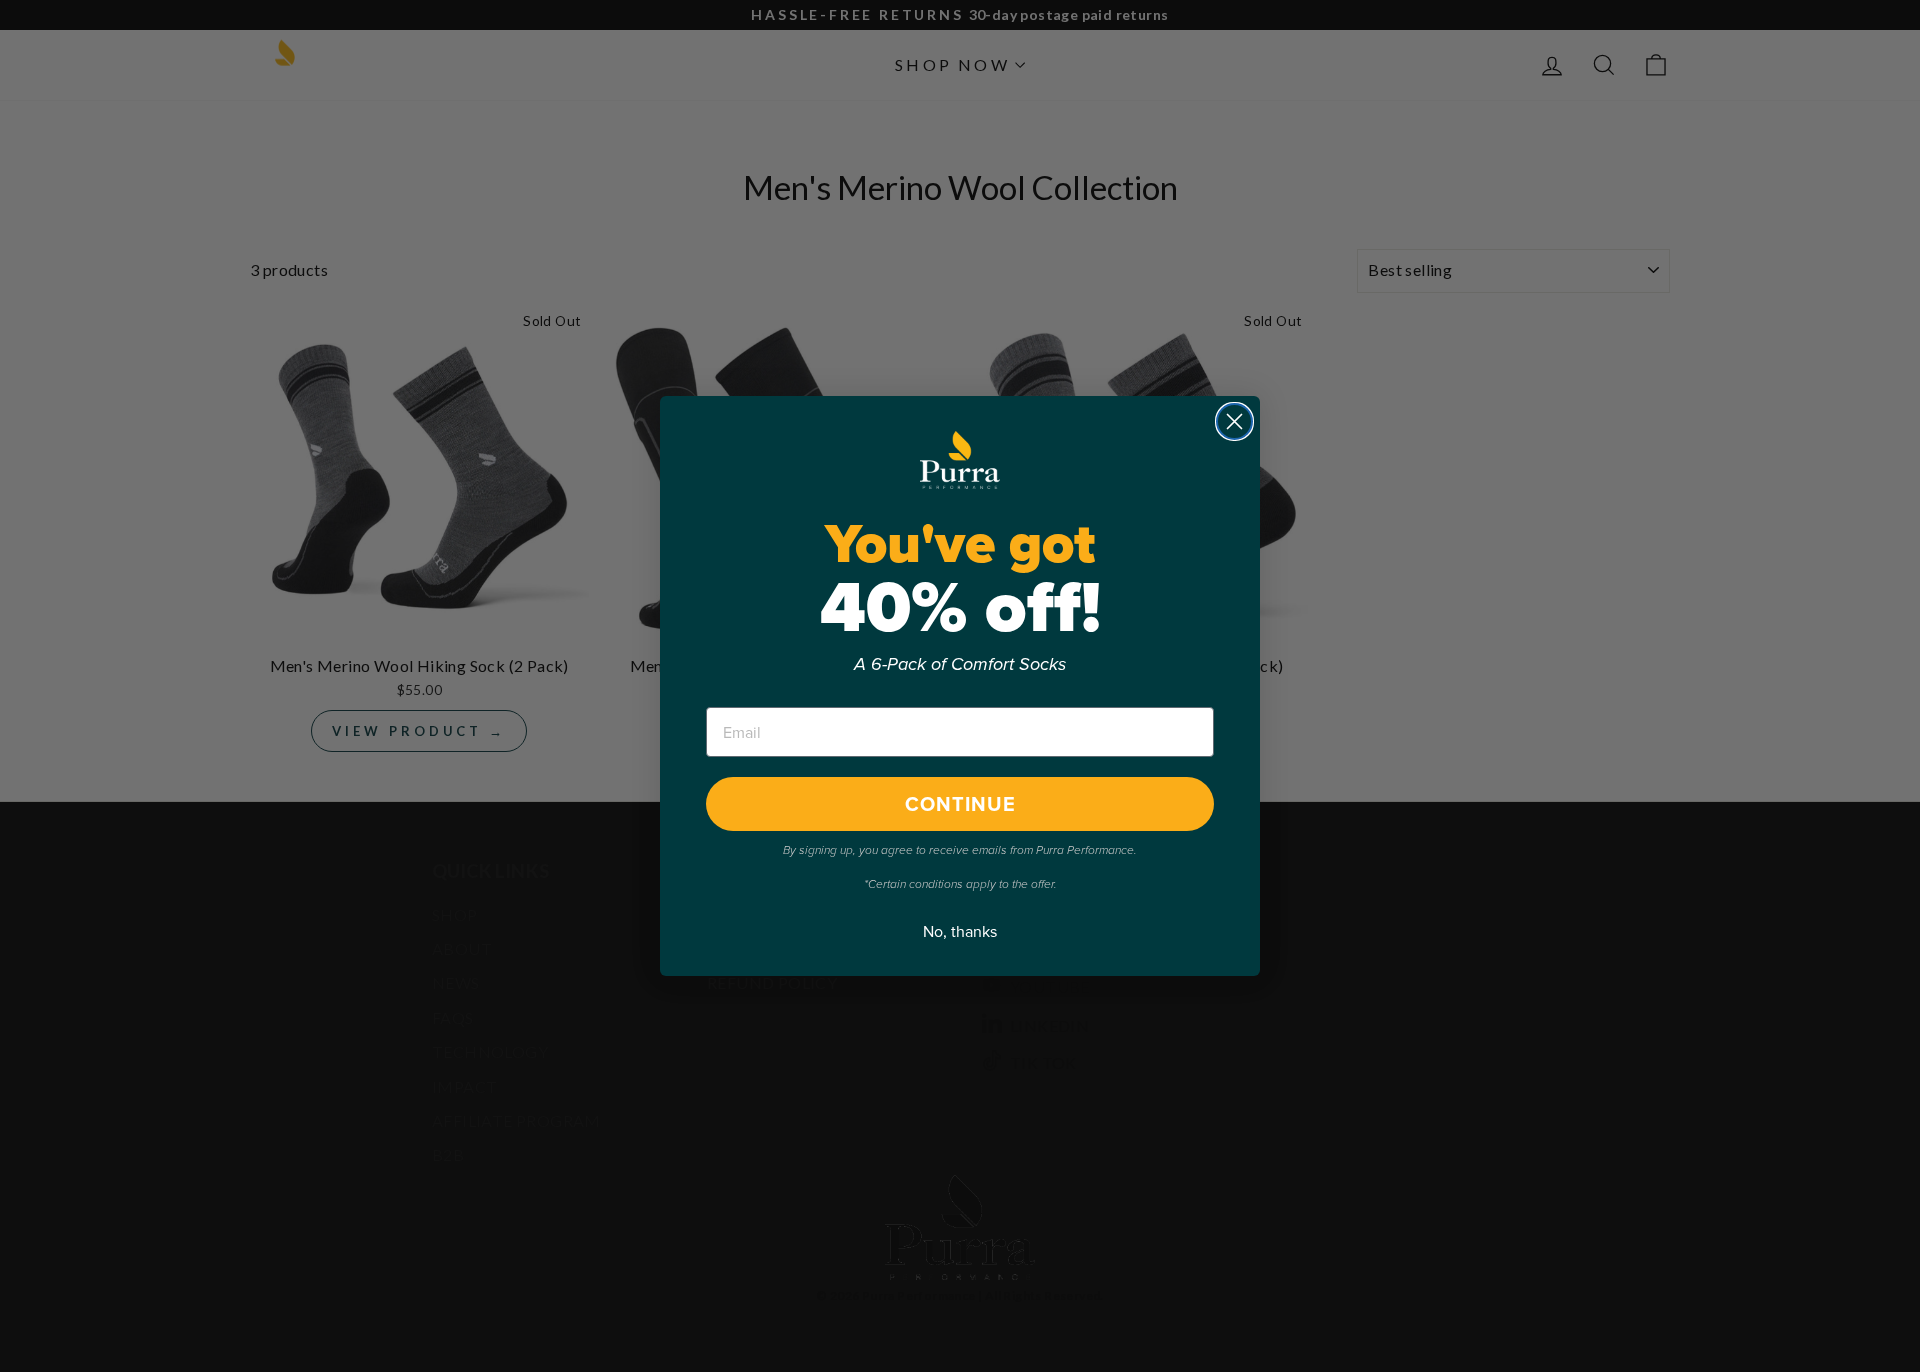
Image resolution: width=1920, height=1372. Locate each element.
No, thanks (960, 931)
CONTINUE (960, 804)
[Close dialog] (1234, 421)
